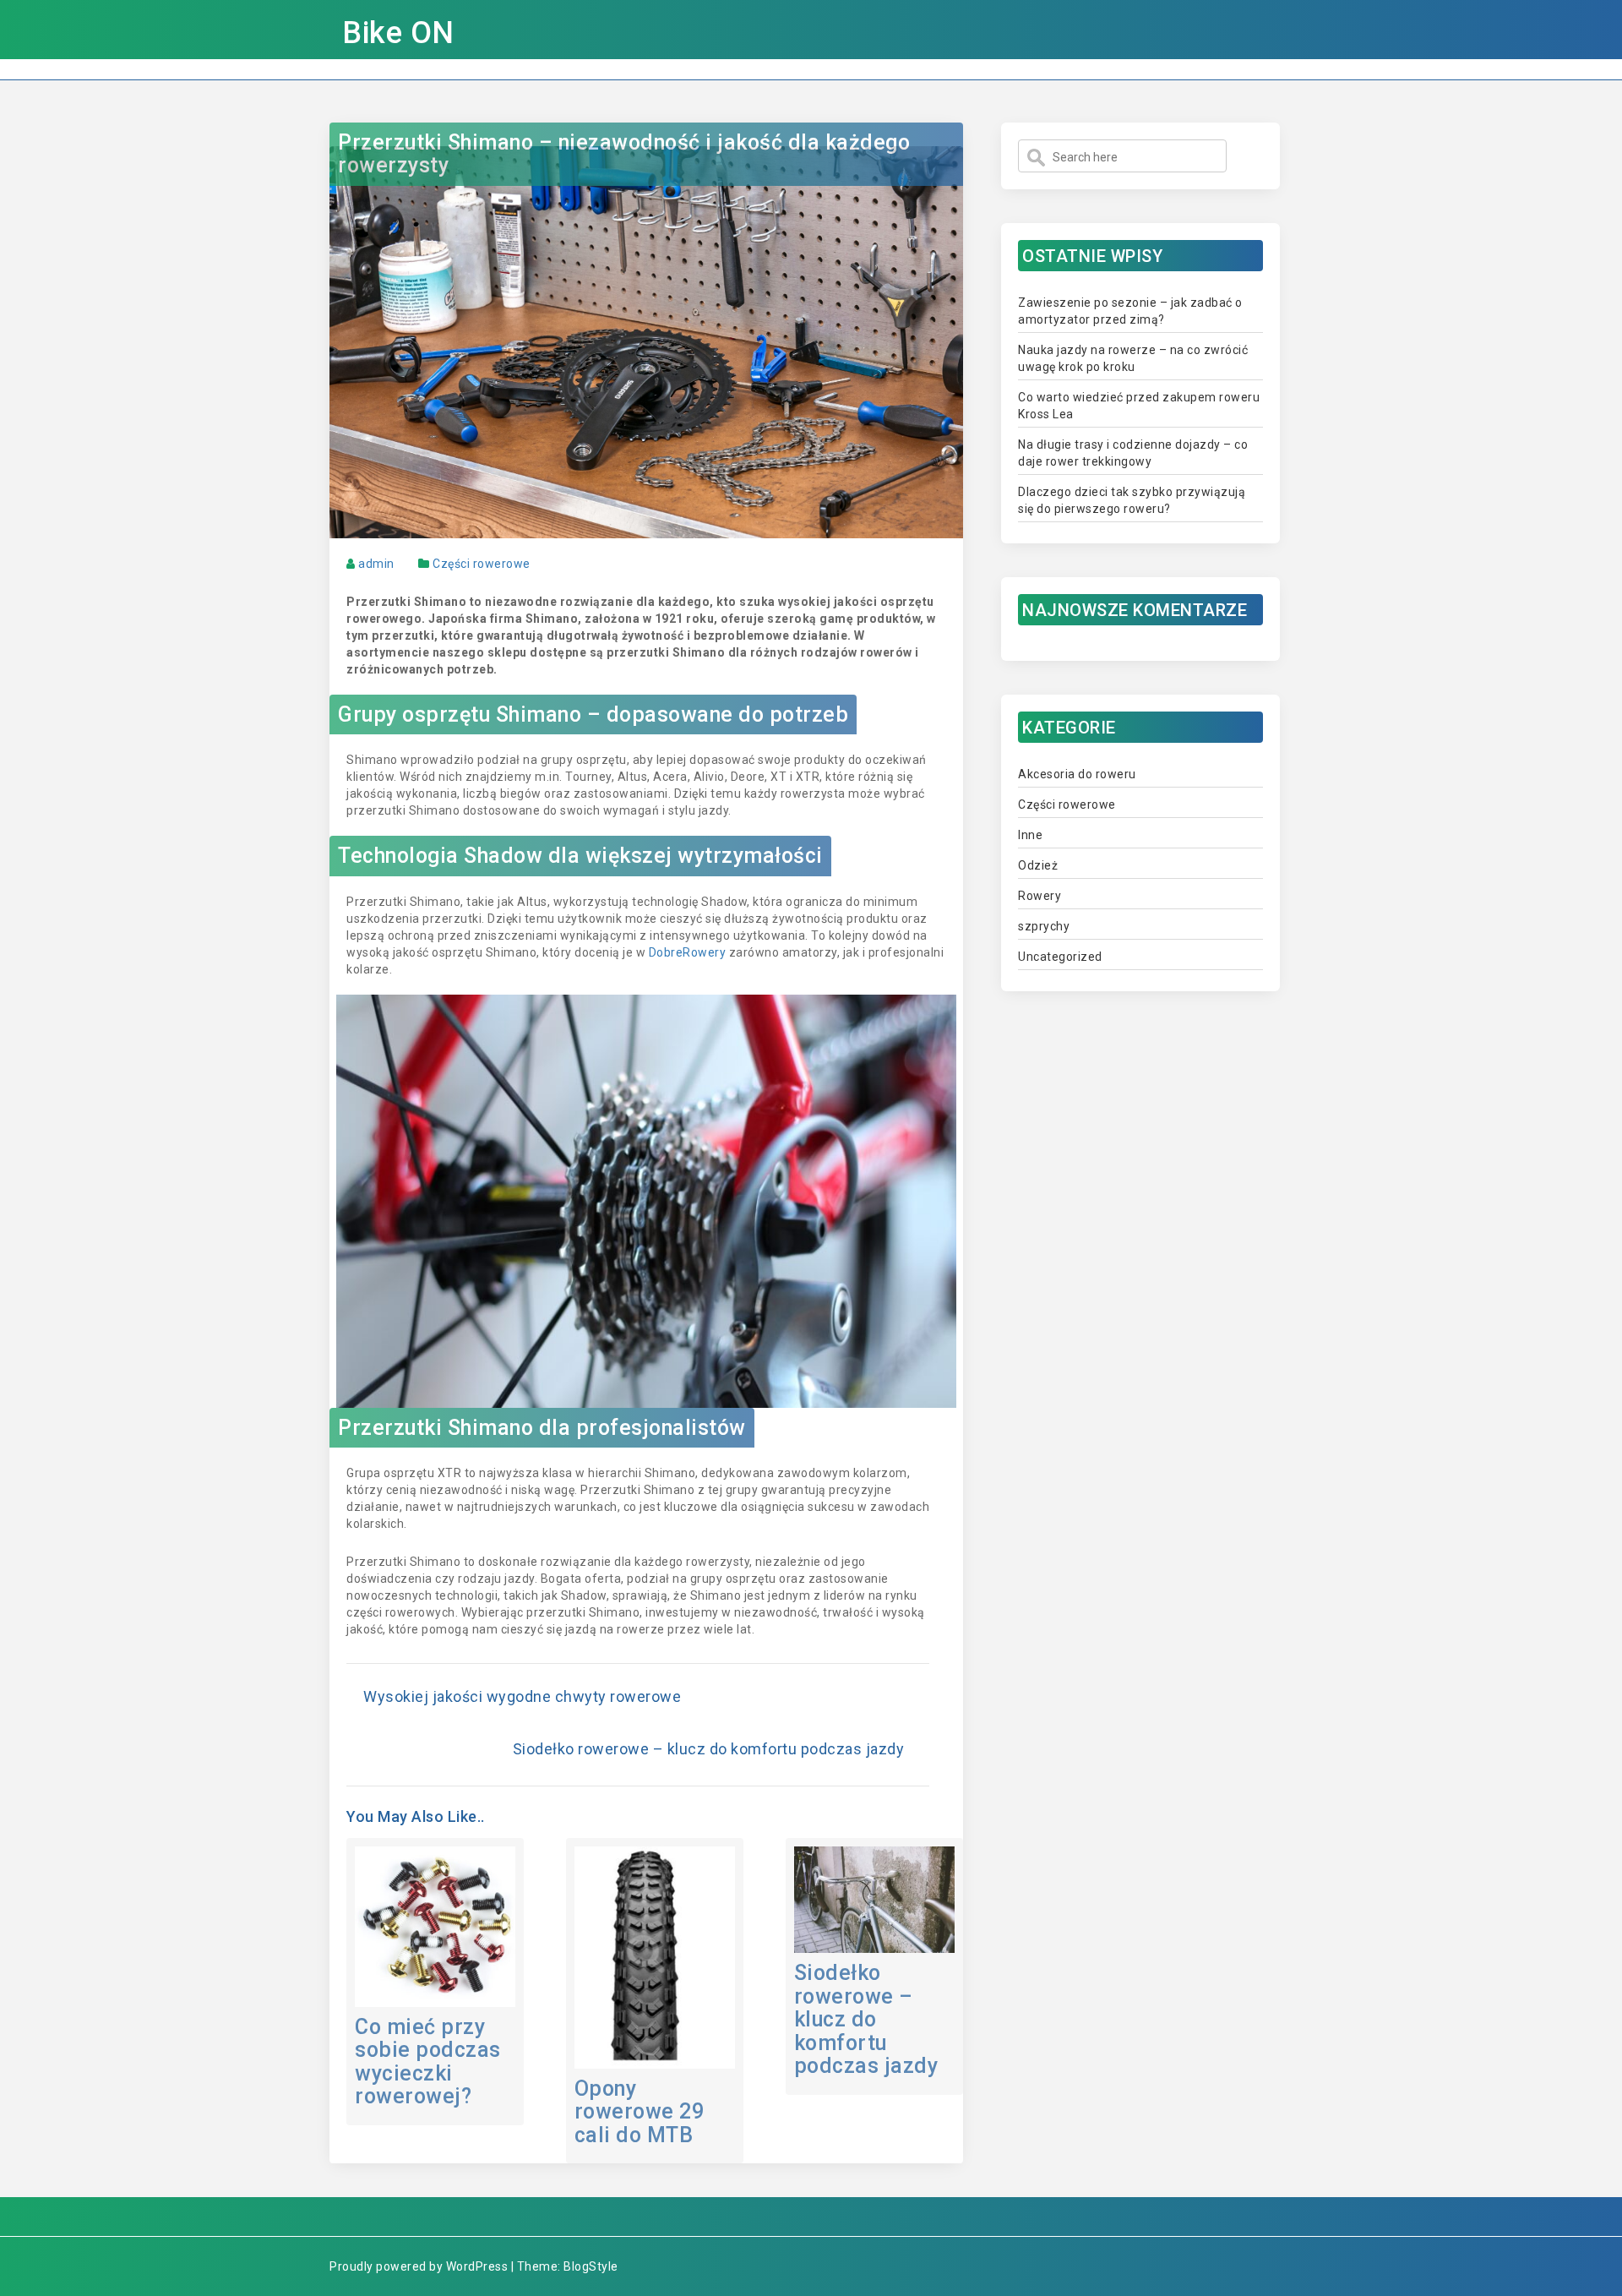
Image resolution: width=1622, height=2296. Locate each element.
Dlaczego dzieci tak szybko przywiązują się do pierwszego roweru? (1132, 500)
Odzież (1038, 865)
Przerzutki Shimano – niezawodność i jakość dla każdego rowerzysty (624, 154)
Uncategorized (1060, 957)
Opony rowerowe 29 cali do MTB (640, 2112)
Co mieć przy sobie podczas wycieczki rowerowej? (428, 2062)
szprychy (1044, 926)
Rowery (1040, 896)
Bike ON (398, 33)
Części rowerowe (482, 564)
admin (376, 564)
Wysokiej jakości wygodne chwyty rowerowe (522, 1696)
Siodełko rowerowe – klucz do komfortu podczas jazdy (709, 1749)
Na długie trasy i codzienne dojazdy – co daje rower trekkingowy (1133, 453)
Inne (1030, 835)
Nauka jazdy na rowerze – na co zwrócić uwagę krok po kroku (1133, 358)
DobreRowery (688, 952)
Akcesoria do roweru (1077, 774)
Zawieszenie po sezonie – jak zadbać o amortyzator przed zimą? (1130, 311)
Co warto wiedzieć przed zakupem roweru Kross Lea (1139, 406)
